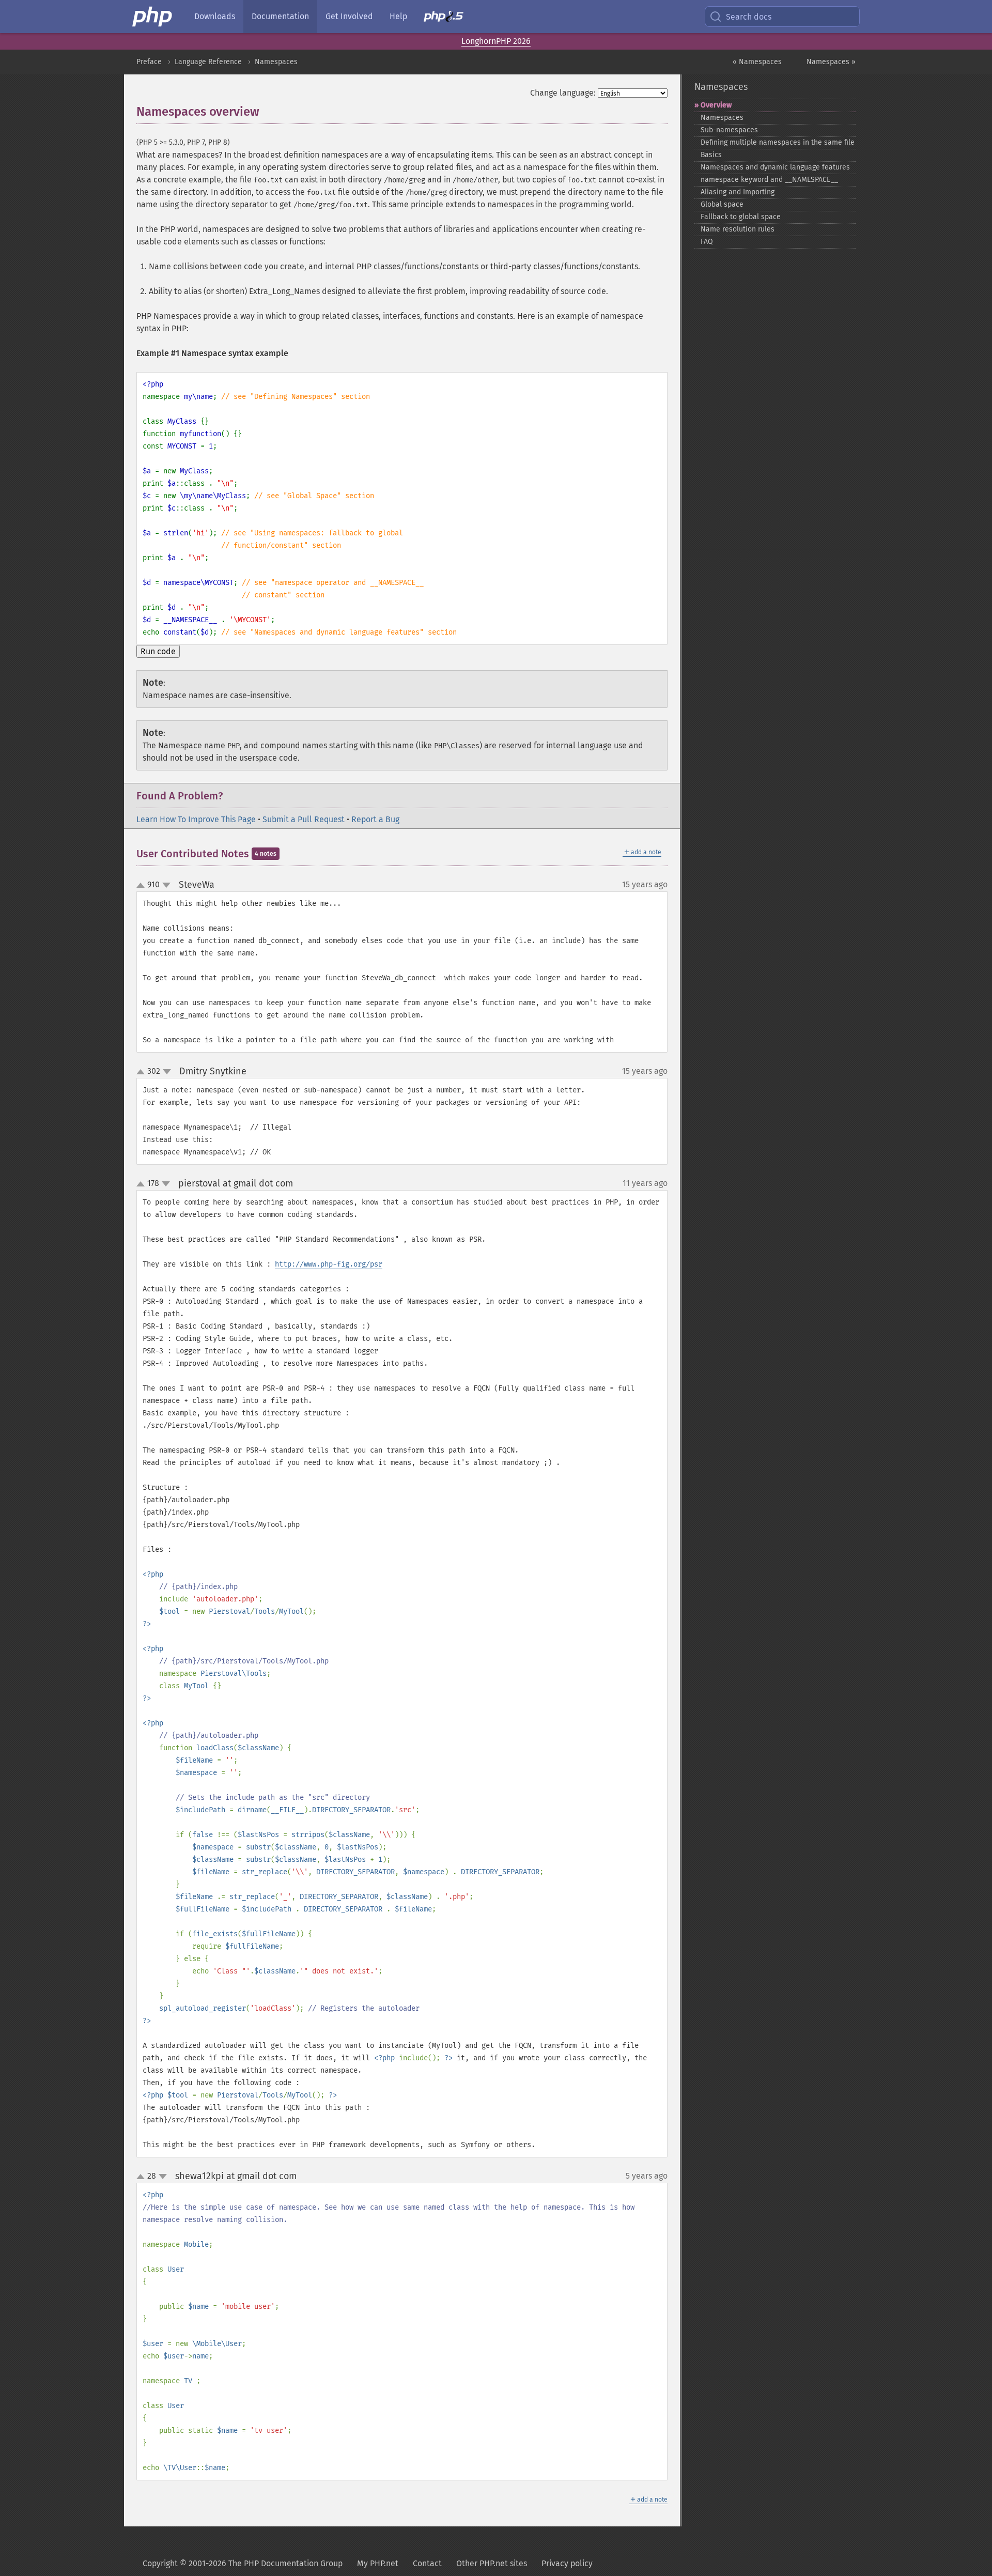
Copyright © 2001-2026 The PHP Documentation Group (243, 2563)
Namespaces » (831, 62)
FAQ (707, 242)
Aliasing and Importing (738, 192)
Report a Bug (375, 819)
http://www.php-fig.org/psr (329, 1264)
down (166, 885)
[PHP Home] (153, 17)
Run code (158, 651)
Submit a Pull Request (304, 819)
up (143, 886)
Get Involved (349, 16)
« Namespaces (757, 62)
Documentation (280, 16)
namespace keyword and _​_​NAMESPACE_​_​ (769, 180)
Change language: (563, 93)
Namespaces (276, 62)
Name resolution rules (738, 229)
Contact (427, 2563)
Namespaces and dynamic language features (775, 167)
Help (398, 16)
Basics (711, 155)
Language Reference (208, 62)
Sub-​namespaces (729, 130)
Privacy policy (567, 2563)
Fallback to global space (741, 217)
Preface (149, 62)
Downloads (215, 16)
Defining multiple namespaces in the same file (778, 142)
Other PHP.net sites (492, 2563)
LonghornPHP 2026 (496, 41)
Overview (716, 105)
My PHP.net (378, 2563)
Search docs (749, 17)
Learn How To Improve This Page (196, 819)
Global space (722, 204)
